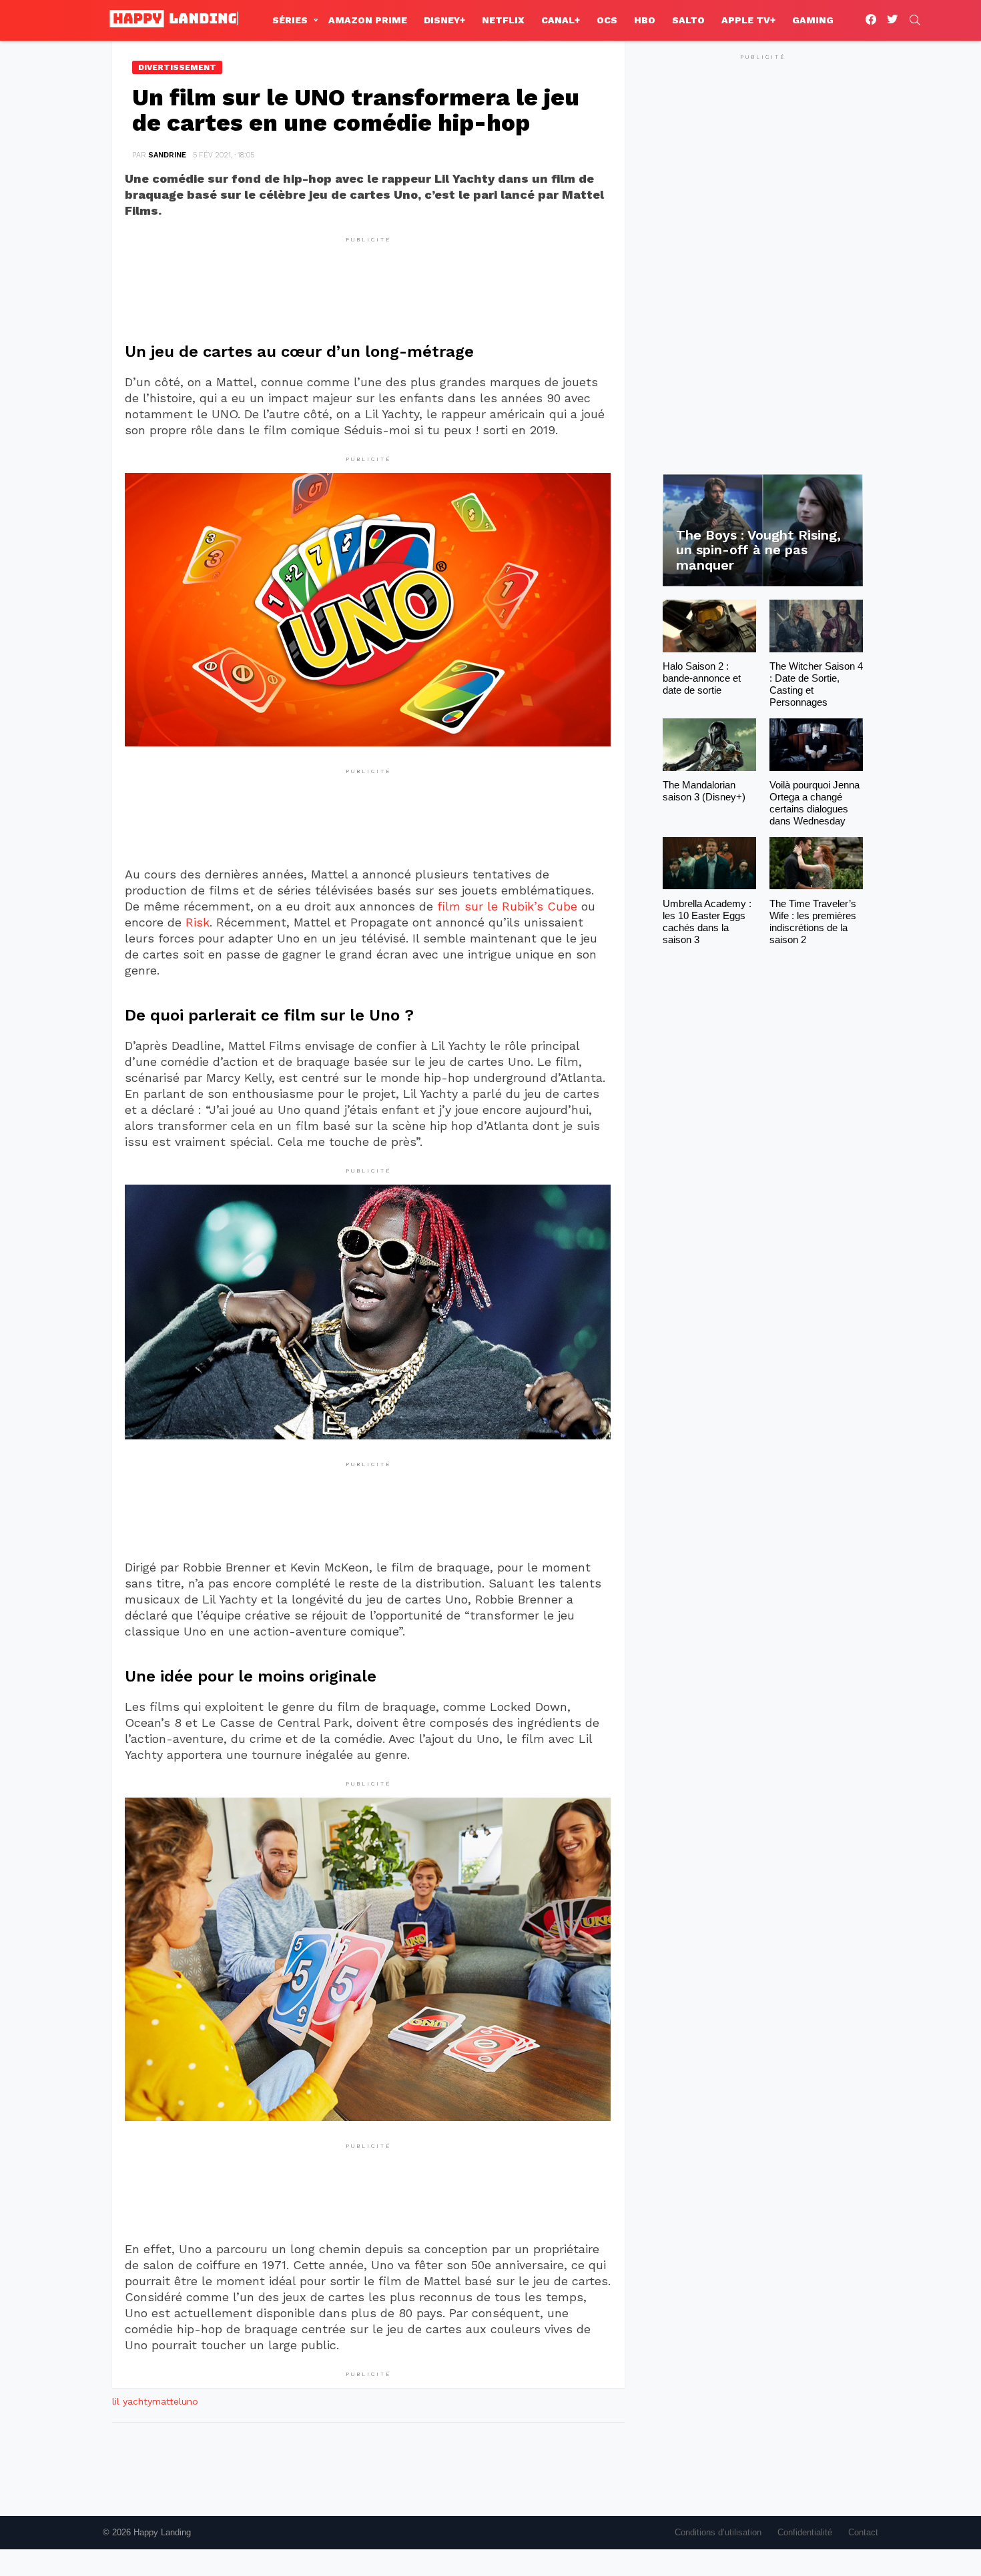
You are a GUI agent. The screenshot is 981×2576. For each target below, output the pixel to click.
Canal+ (561, 20)
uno (190, 2401)
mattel (167, 2401)
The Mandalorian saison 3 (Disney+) (704, 791)
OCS (607, 20)
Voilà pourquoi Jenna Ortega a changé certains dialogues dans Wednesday (814, 803)
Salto (688, 20)
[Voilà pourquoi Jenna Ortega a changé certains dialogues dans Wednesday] (816, 745)
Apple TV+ (748, 20)
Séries (290, 20)
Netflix (503, 20)
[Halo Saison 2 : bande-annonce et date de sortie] (709, 626)
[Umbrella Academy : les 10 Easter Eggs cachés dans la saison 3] (709, 863)
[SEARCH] (915, 20)
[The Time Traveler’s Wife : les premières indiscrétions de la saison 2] (816, 863)
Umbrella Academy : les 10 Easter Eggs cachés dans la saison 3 (707, 921)
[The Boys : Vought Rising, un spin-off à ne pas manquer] (763, 531)
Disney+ (444, 20)
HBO (645, 20)
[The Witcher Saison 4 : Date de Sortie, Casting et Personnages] (816, 626)
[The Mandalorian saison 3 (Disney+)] (709, 745)
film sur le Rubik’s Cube (507, 906)
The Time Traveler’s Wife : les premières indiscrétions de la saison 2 (813, 921)
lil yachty (132, 2401)
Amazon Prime (368, 20)
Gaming (813, 20)
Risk (198, 922)
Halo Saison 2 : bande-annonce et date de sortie (702, 678)
